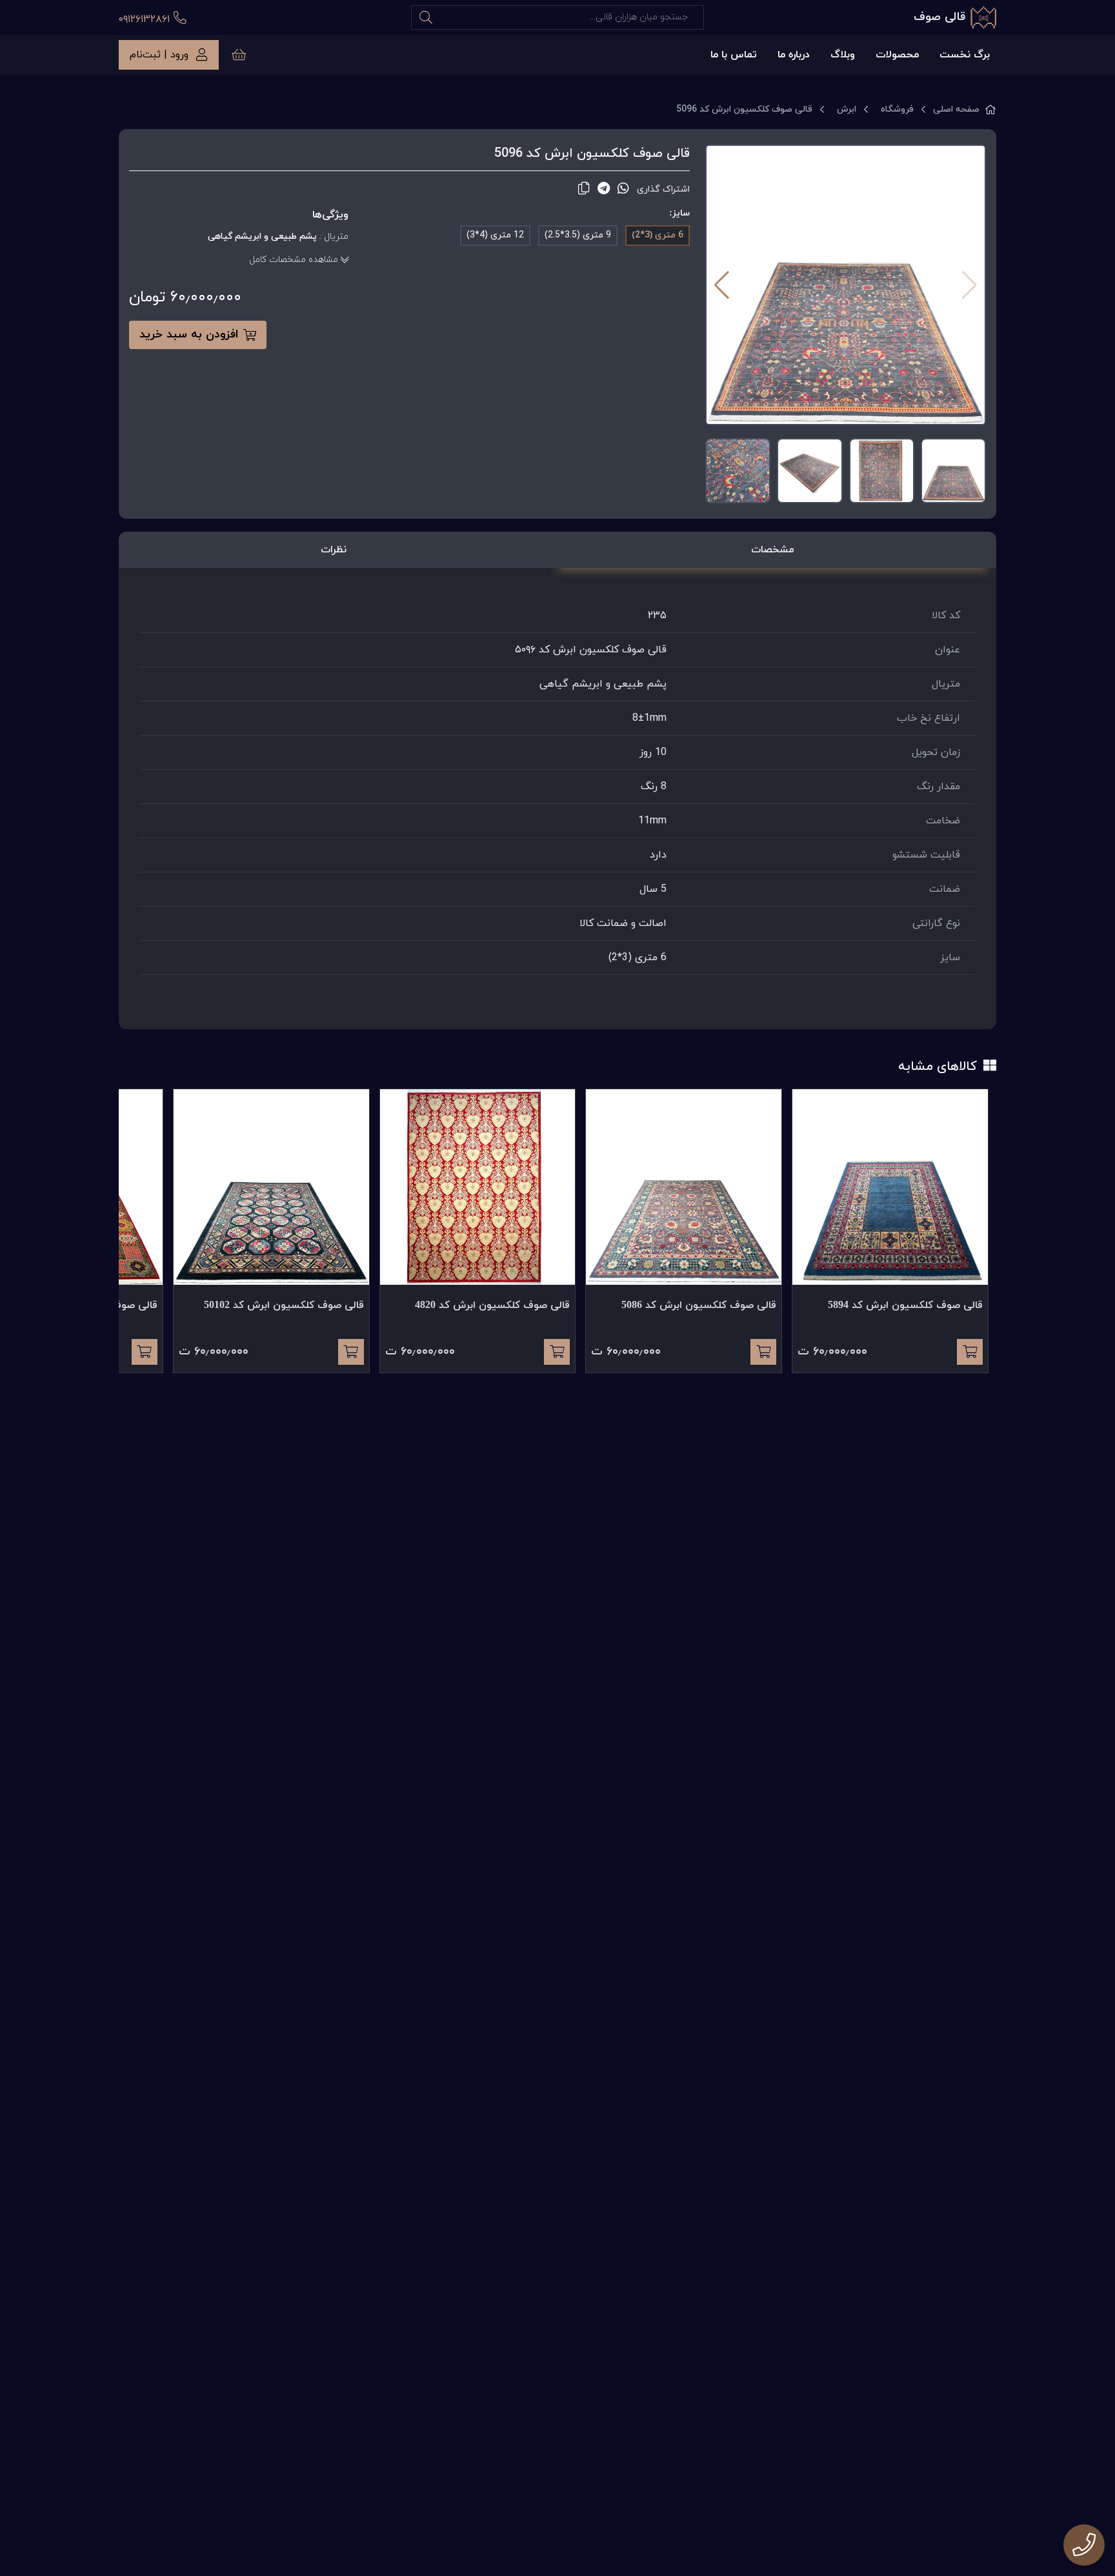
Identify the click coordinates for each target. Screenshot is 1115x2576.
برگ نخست (965, 55)
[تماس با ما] (1084, 2545)
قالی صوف (939, 17)
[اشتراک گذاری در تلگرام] (604, 189)
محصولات (897, 55)
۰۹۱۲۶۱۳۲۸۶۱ (146, 19)
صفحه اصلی (956, 109)
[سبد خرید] (239, 55)
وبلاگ (843, 55)
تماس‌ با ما (734, 55)
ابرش (847, 109)
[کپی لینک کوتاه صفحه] (584, 189)
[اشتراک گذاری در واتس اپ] (623, 189)
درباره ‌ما (794, 55)
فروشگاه (897, 109)
